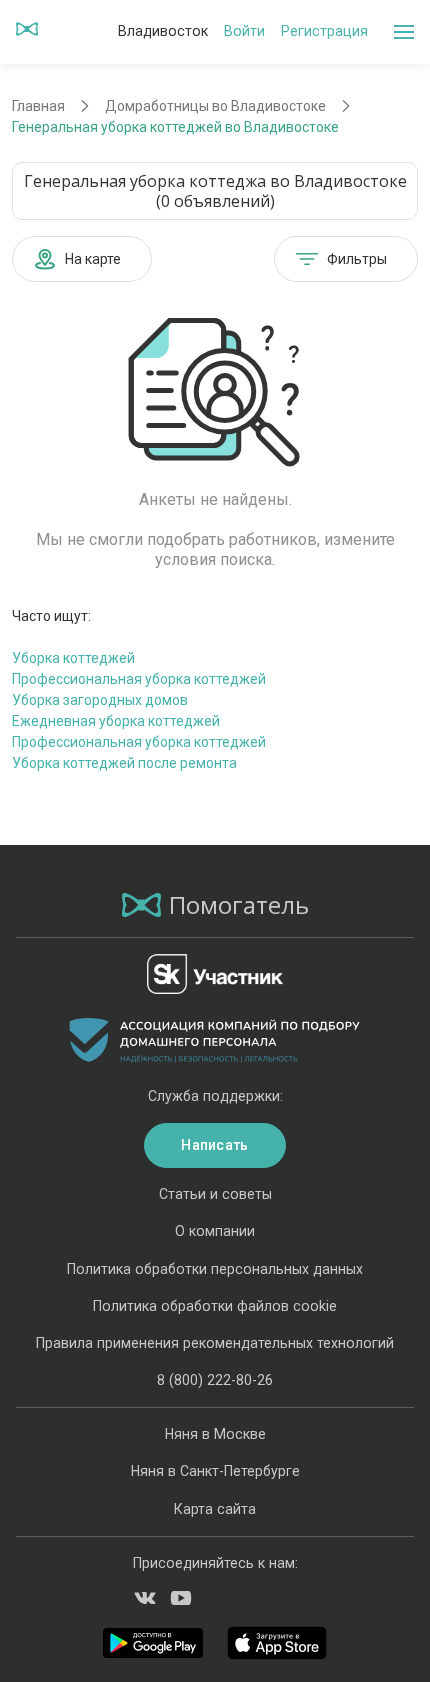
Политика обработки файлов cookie (215, 1306)
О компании (215, 1231)
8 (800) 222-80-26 (215, 1380)
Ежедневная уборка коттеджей (116, 721)
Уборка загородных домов (100, 700)
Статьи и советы (215, 1194)
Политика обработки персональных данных (215, 1269)
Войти (244, 31)
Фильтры (357, 259)
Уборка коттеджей (73, 658)
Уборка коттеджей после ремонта (124, 763)
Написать (214, 1145)
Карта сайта (215, 1509)
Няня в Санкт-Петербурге (215, 1471)
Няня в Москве (215, 1434)
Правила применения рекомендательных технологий (215, 1343)
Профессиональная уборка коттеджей (139, 679)
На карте (93, 259)
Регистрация (324, 31)
